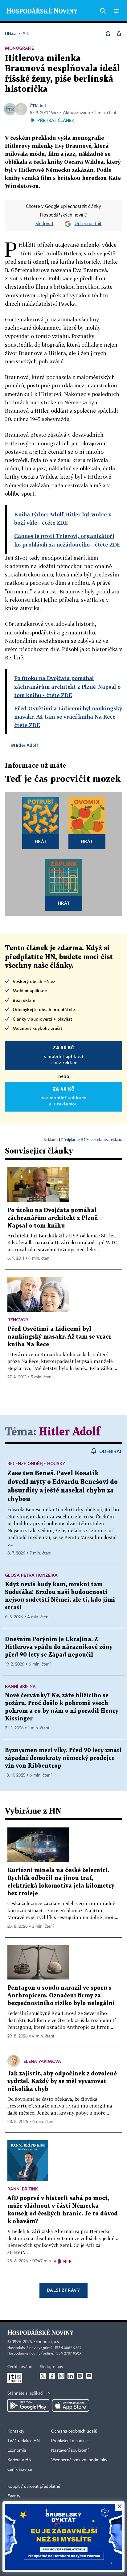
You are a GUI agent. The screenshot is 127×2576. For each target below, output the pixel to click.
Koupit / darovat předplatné (34, 2487)
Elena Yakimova (42, 2061)
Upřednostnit (88, 224)
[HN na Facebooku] (52, 2376)
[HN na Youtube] (89, 2376)
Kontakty (16, 2431)
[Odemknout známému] (119, 34)
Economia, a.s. (47, 2342)
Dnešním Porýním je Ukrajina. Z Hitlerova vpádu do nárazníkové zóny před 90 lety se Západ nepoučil (59, 1647)
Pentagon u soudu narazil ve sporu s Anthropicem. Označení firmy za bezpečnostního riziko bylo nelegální (61, 1996)
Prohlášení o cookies (70, 2441)
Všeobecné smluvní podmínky (79, 2460)
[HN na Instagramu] (61, 2376)
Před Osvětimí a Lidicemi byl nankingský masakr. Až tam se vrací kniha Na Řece (59, 1337)
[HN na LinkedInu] (71, 2376)
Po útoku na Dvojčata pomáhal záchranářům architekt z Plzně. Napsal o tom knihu (53, 1218)
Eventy (14, 2496)
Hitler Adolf (70, 1432)
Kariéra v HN (19, 2460)
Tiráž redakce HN (24, 2441)
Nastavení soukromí (70, 2450)
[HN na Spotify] (80, 2376)
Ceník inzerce (20, 2470)
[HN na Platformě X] (43, 2376)
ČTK (34, 106)
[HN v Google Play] (28, 2405)
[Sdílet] (108, 34)
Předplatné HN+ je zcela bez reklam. (92, 1139)
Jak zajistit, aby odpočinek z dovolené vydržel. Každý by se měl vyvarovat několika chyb (62, 2081)
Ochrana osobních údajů (74, 2431)
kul (43, 106)
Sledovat (45, 224)
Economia (17, 2450)
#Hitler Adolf (25, 745)
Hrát (41, 841)
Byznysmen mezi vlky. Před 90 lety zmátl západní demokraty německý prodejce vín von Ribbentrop (63, 1758)
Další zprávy (63, 2290)
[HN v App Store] (71, 2405)
